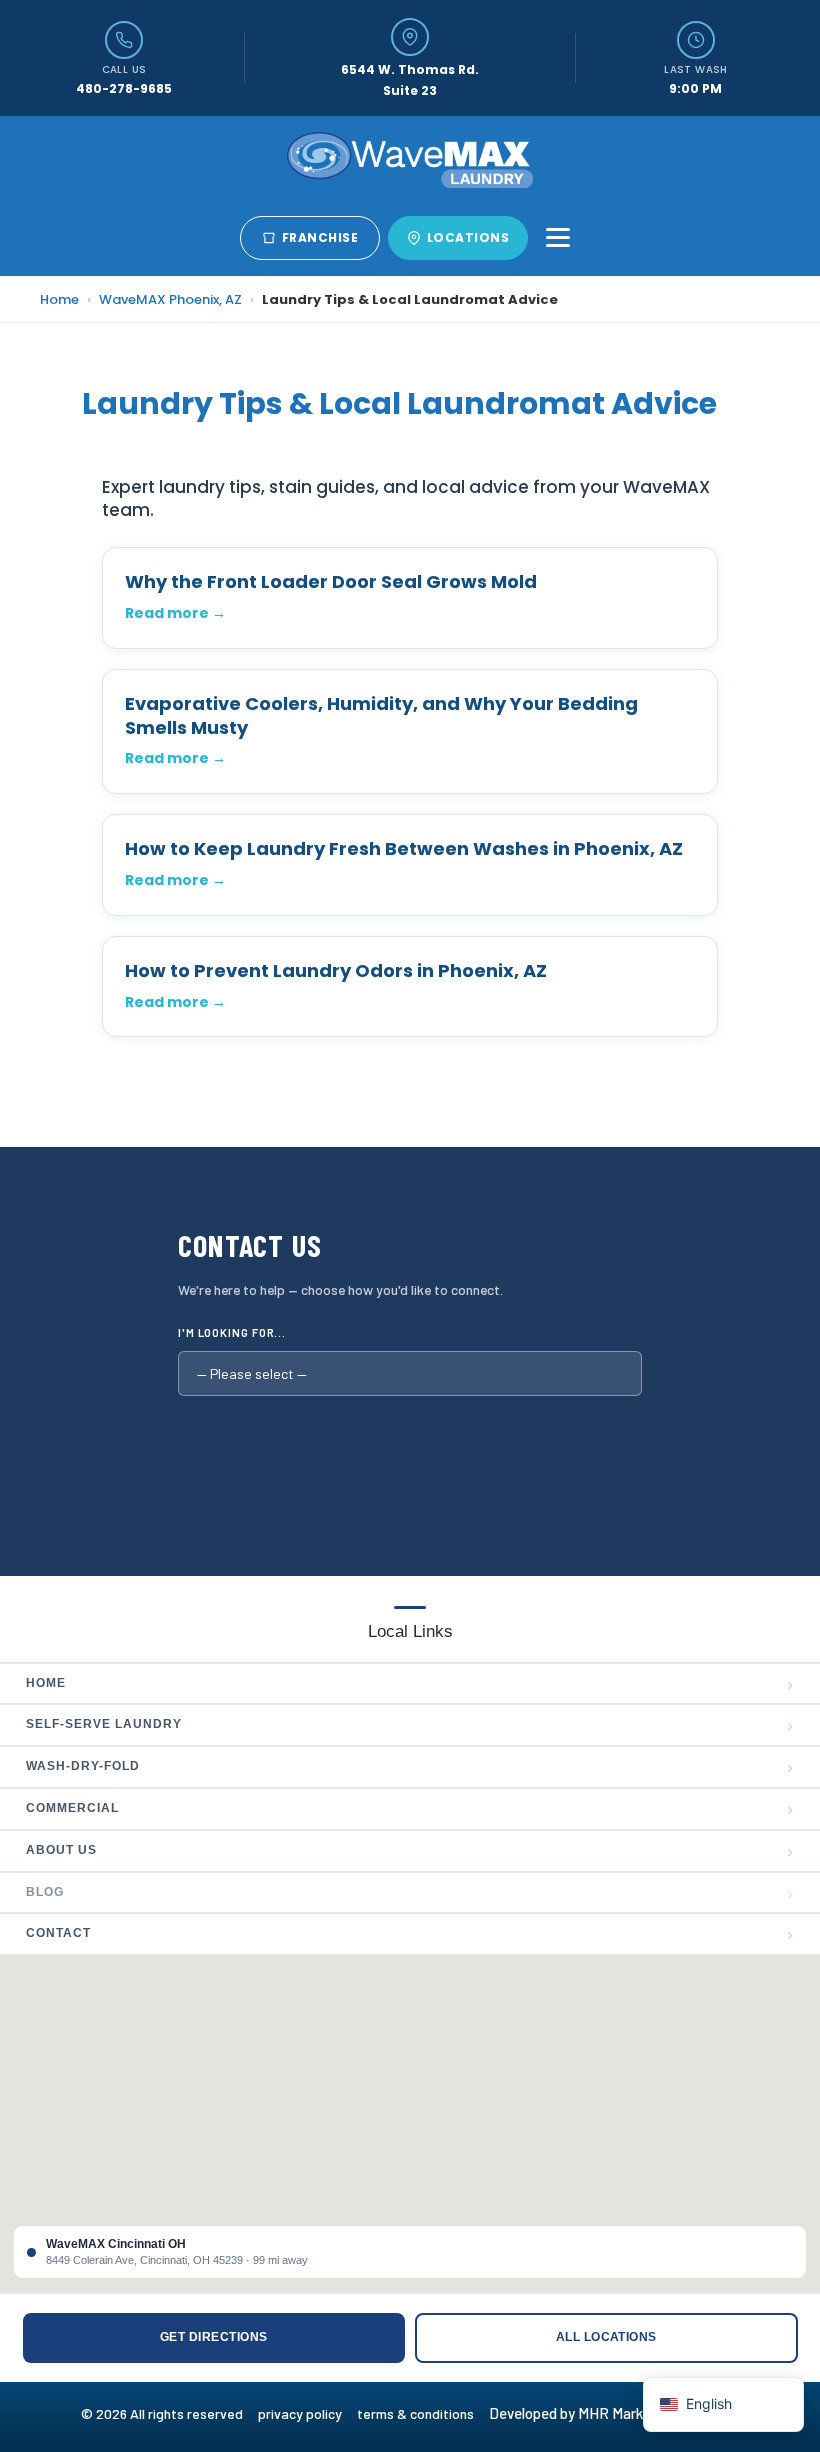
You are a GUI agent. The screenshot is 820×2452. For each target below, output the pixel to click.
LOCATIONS (468, 237)
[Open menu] (558, 238)
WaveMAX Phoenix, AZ (170, 299)
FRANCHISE (320, 237)
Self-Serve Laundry (410, 1725)
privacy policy (307, 2413)
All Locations (606, 2337)
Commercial (410, 1809)
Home (59, 299)
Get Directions (214, 2337)
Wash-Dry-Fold (410, 1767)
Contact (410, 1934)
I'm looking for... (232, 1332)
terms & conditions (421, 2413)
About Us (410, 1851)
